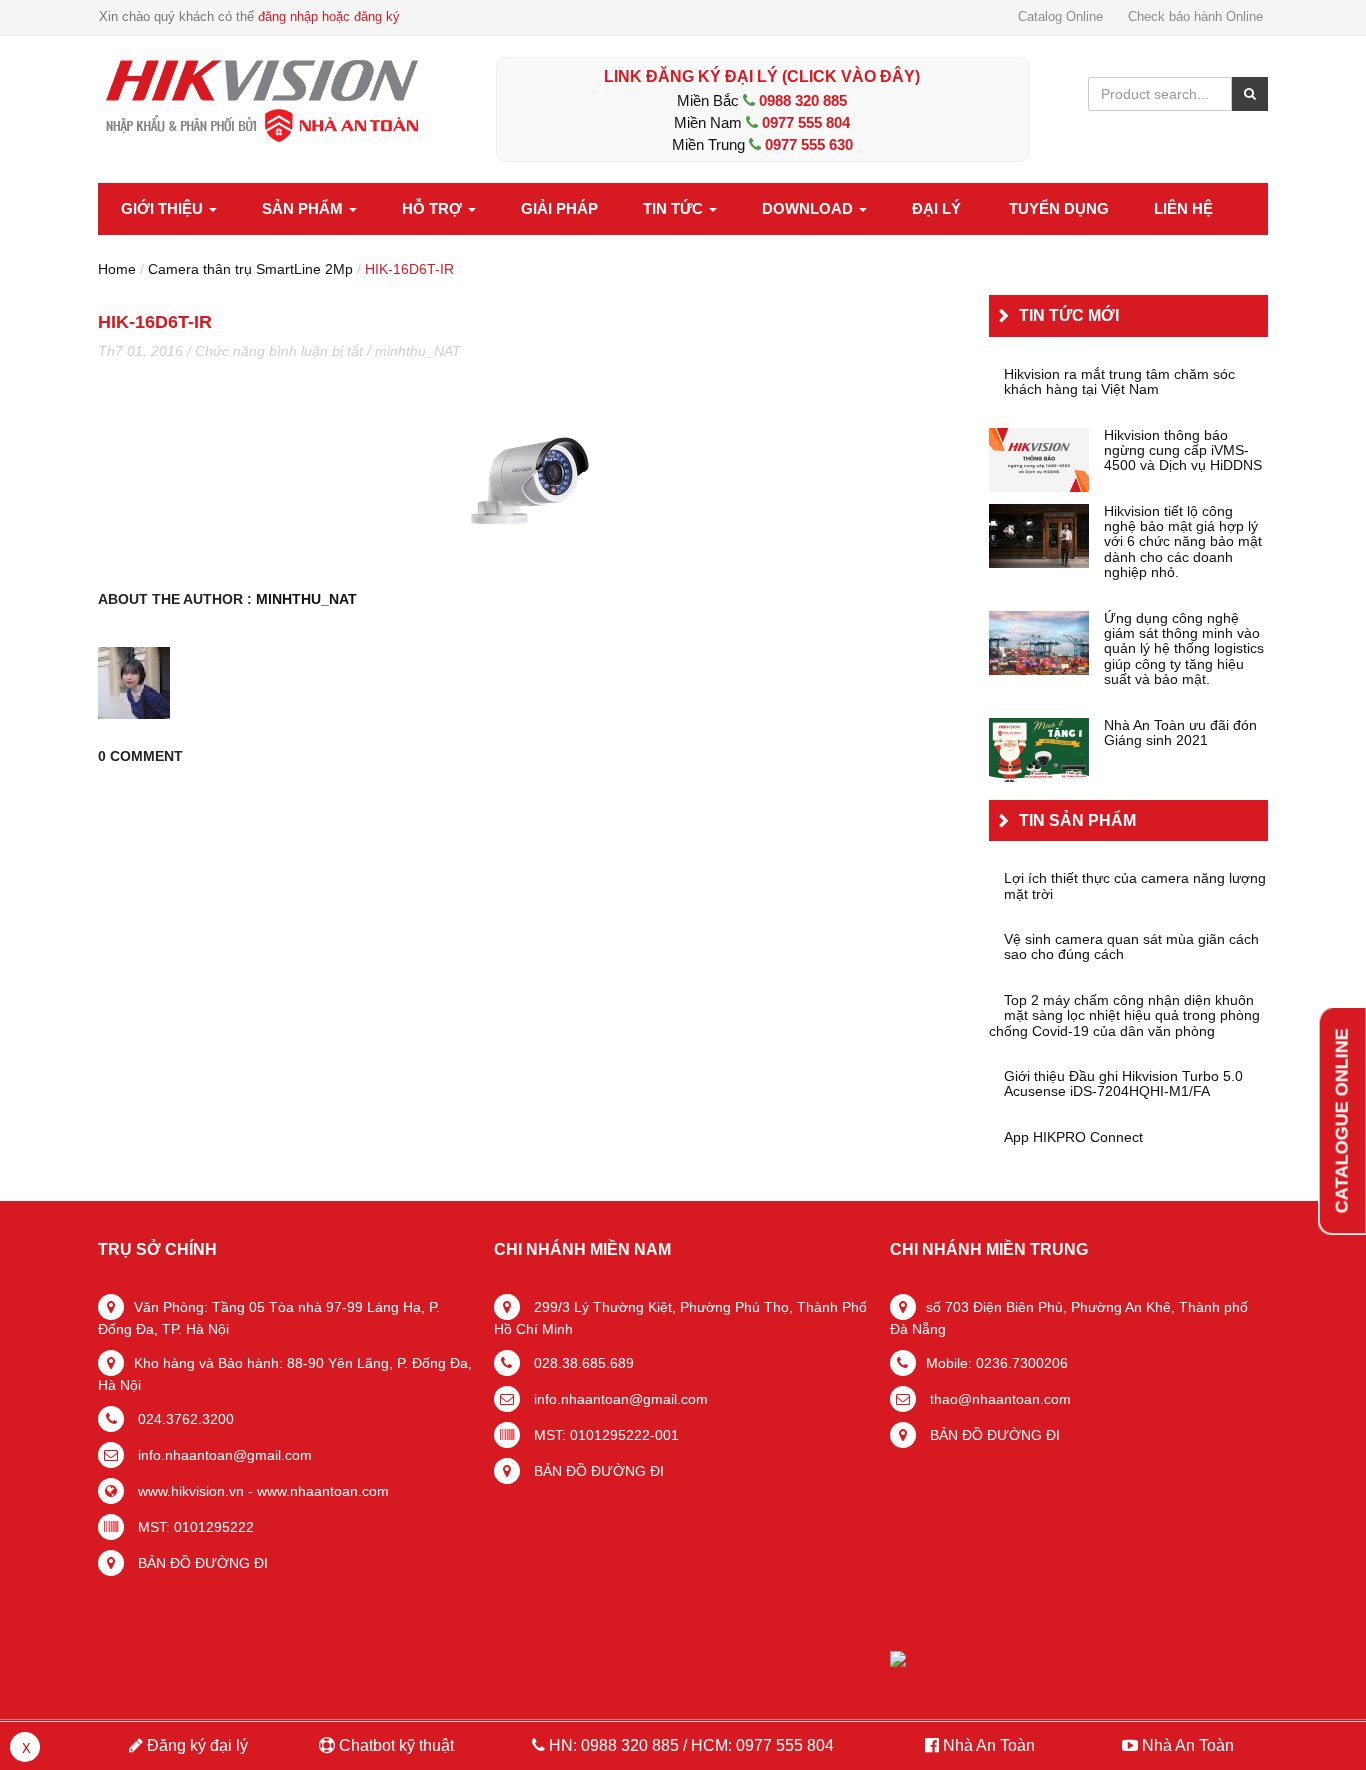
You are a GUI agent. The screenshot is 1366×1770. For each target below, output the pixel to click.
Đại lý (936, 208)
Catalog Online (1060, 16)
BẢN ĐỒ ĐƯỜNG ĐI (201, 1563)
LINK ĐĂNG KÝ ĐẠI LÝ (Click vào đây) (762, 76)
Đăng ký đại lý (195, 1745)
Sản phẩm (304, 208)
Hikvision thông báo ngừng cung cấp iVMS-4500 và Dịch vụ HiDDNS (1183, 451)
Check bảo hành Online (1195, 16)
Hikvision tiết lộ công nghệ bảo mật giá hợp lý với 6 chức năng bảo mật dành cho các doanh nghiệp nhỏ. (1183, 542)
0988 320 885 (803, 100)
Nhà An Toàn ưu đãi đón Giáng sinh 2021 (1180, 733)
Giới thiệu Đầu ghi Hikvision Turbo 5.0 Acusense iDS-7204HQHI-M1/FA (1123, 1084)
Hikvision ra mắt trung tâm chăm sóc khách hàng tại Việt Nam (1119, 382)
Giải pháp (559, 208)
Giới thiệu (164, 208)
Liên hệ (1183, 208)
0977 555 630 (809, 144)
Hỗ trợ (434, 208)
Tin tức (675, 208)
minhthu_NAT (418, 351)
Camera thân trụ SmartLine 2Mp (250, 269)
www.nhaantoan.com (323, 1491)
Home (117, 269)
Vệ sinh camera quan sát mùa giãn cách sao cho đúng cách (1131, 947)
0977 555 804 (806, 122)
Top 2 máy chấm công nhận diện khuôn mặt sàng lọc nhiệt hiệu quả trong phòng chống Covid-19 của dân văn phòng (1124, 1016)
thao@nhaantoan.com (998, 1399)
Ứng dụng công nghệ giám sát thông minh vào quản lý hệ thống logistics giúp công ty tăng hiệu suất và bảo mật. (1184, 649)
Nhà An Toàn (989, 1745)
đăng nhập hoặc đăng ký (329, 16)
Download (809, 208)
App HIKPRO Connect (1073, 1137)
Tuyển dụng (1059, 208)
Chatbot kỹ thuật (394, 1745)
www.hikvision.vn (189, 1491)
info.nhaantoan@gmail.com (223, 1455)
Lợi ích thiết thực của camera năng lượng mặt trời (1135, 886)
